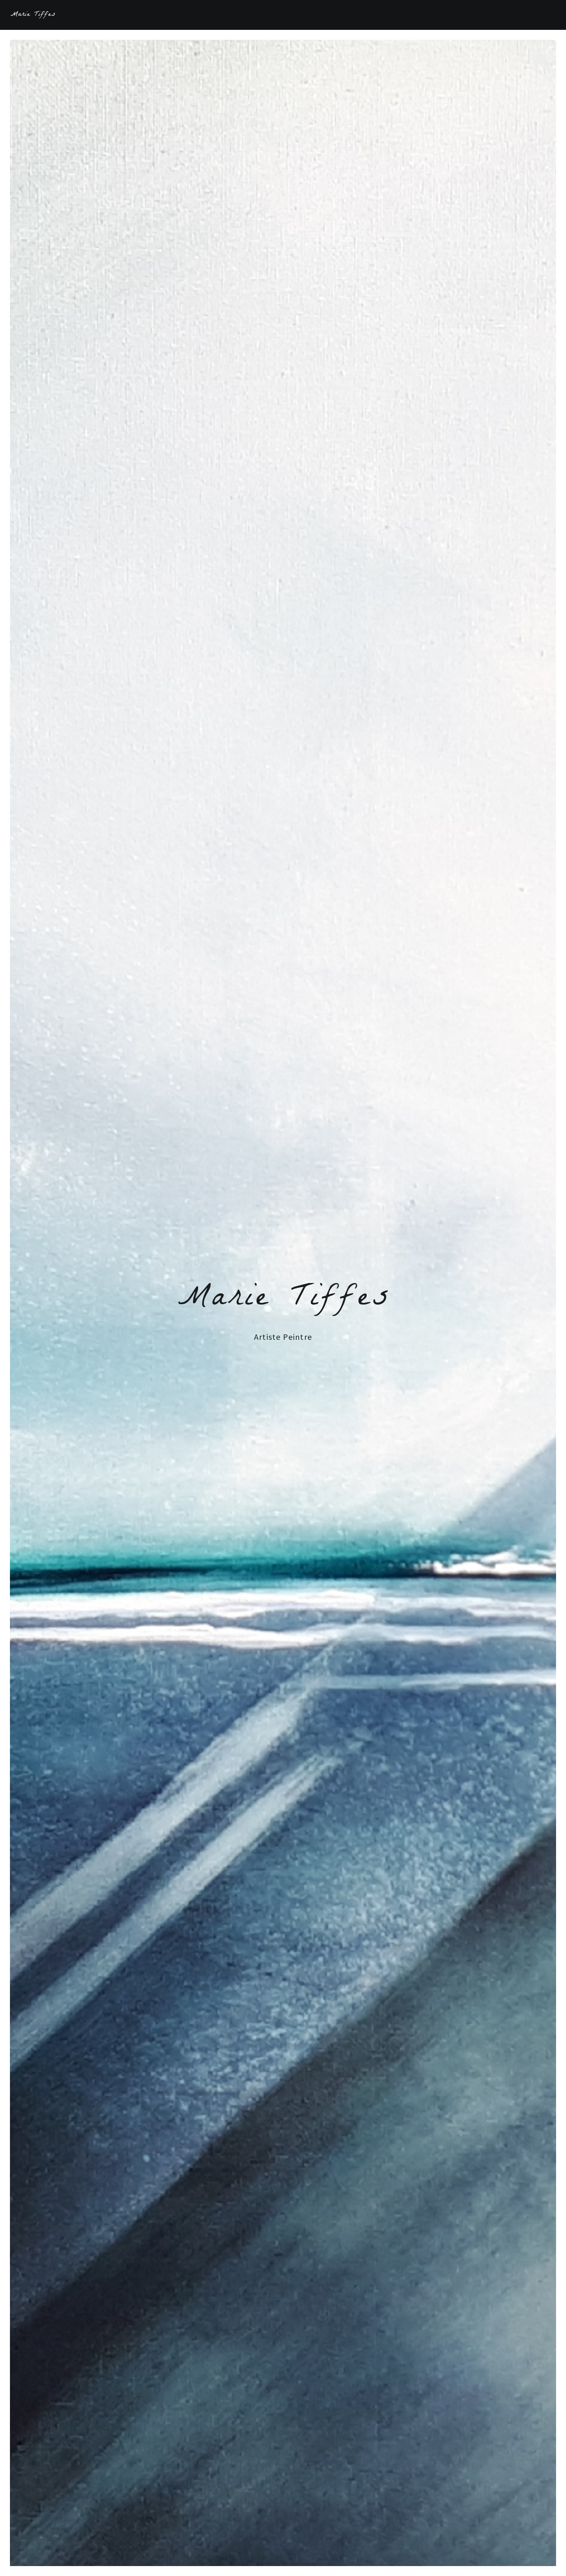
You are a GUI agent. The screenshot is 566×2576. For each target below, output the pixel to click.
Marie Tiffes (33, 15)
